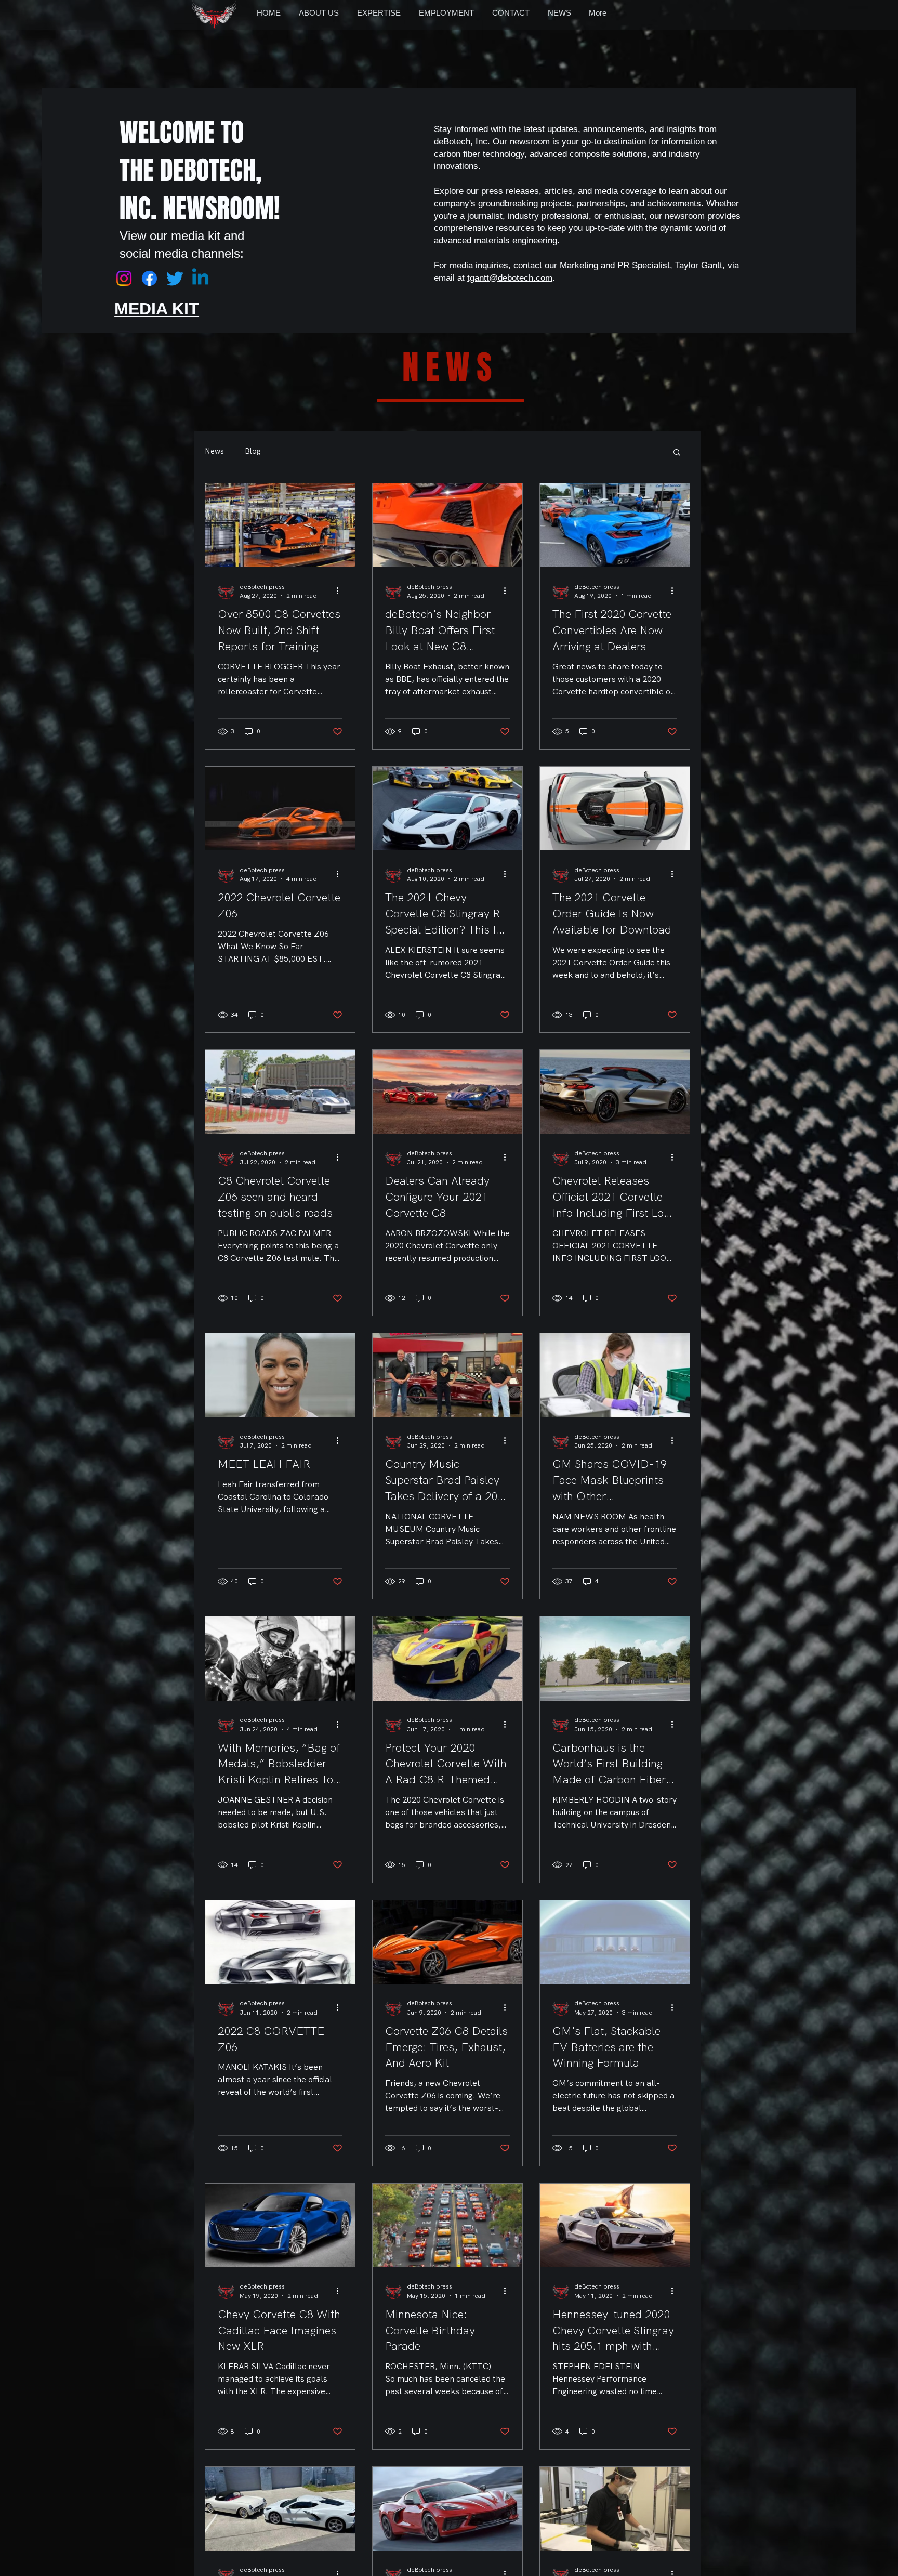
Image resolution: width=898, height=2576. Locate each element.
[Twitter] (175, 278)
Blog (253, 451)
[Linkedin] (200, 278)
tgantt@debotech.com (510, 278)
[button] (677, 453)
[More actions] (341, 591)
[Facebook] (149, 278)
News (214, 451)
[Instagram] (124, 278)
